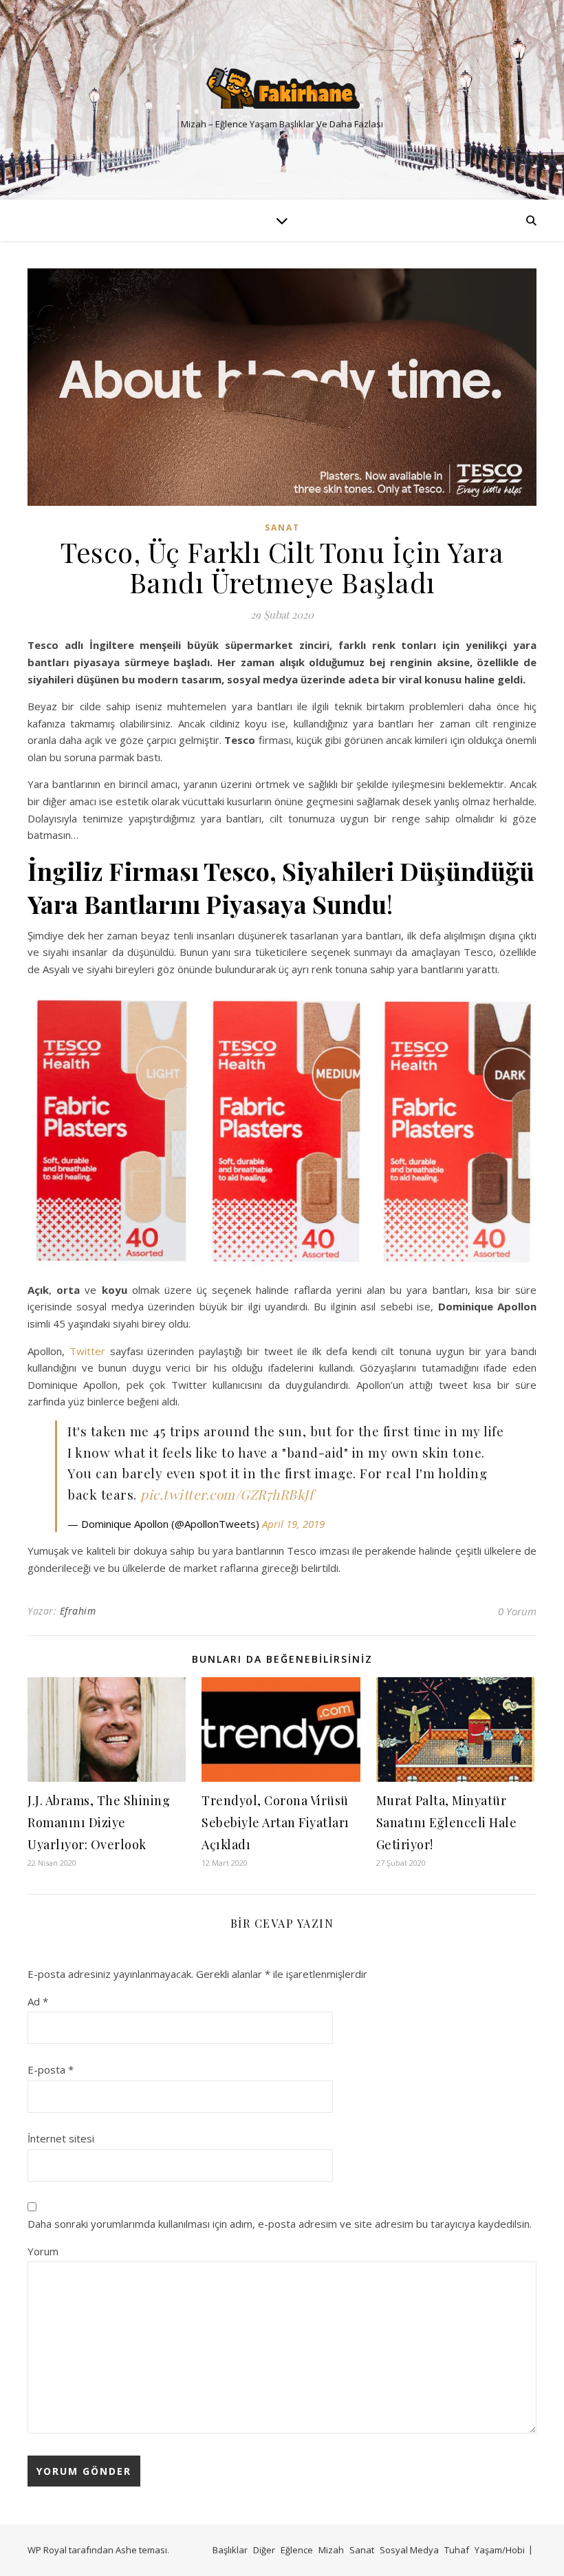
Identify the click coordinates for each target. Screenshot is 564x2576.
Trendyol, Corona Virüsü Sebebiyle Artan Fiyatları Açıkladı (275, 1822)
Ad (38, 2001)
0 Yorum (517, 1611)
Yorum (43, 2251)
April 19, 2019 (293, 1524)
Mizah (331, 2550)
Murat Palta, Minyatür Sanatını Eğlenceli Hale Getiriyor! (447, 1822)
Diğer (264, 2550)
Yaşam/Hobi (500, 2550)
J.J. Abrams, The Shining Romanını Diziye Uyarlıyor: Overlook (99, 1822)
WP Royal (47, 2550)
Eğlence (297, 2550)
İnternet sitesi (61, 2138)
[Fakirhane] (282, 88)
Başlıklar (230, 2550)
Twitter (90, 1351)
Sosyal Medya (409, 2550)
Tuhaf (457, 2550)
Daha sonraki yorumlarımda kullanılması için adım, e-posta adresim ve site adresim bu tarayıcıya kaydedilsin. (280, 2224)
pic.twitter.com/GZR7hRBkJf (227, 1494)
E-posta (51, 2069)
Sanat (282, 528)
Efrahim (78, 1611)
